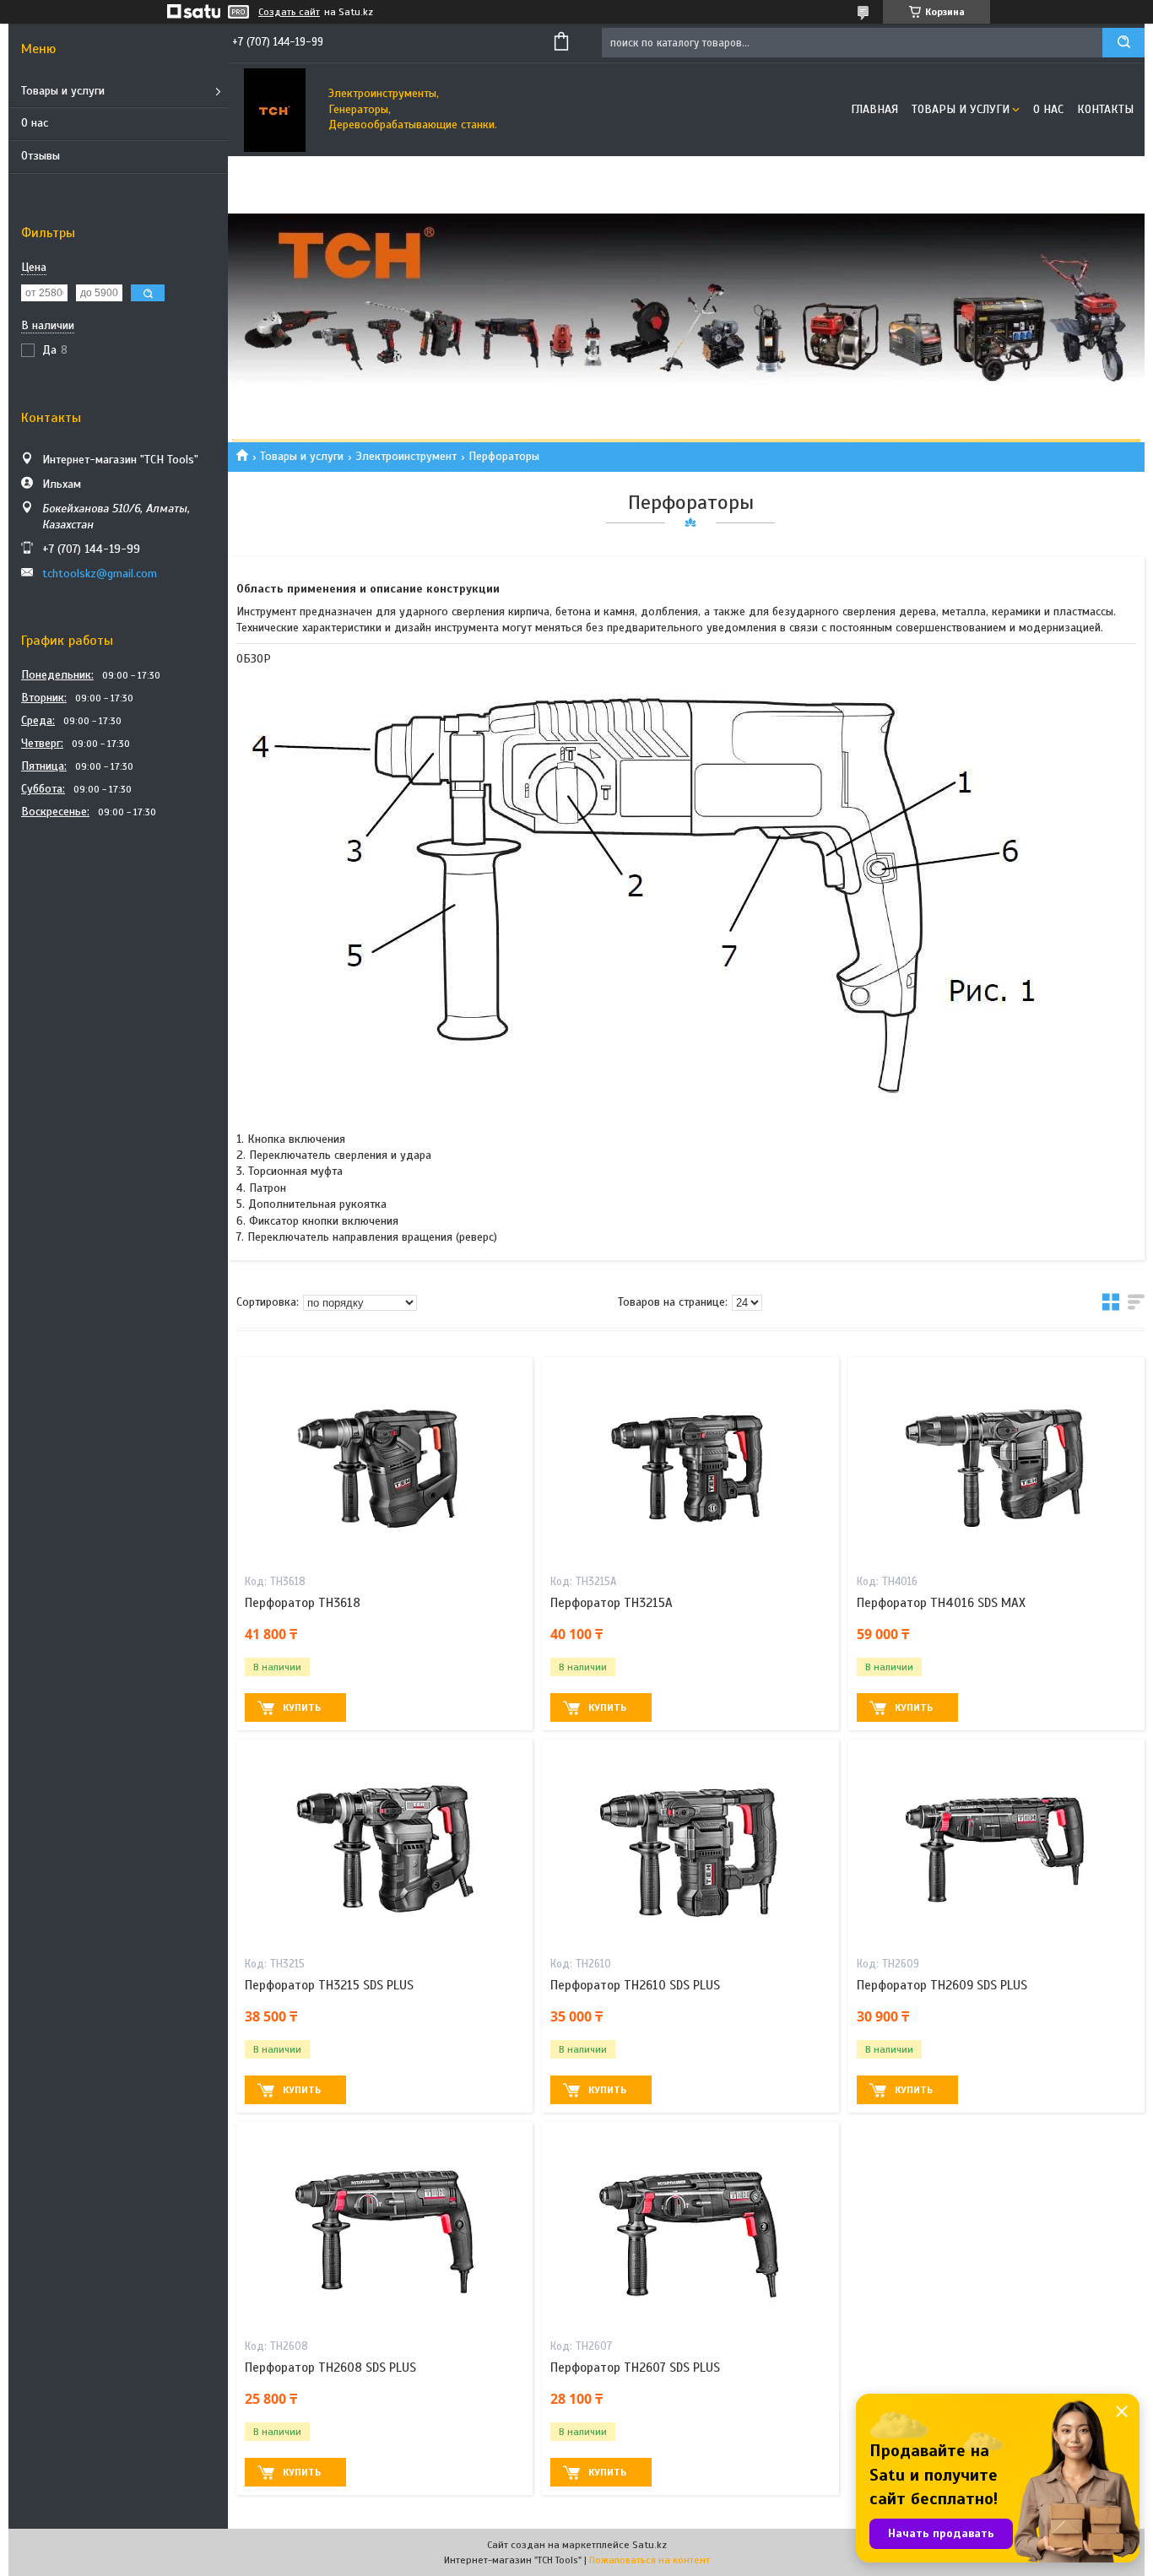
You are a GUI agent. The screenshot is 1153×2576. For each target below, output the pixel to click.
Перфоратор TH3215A (612, 1603)
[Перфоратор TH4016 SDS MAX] (996, 1463)
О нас (35, 123)
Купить (302, 1707)
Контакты (1105, 109)
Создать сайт (289, 12)
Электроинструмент (406, 456)
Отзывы (41, 156)
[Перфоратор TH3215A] (690, 1463)
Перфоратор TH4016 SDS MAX (941, 1603)
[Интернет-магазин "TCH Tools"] (274, 110)
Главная (874, 109)
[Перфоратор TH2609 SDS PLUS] (996, 1845)
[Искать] (1123, 43)
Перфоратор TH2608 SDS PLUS (330, 2368)
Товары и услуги (63, 91)
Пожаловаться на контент (650, 2560)
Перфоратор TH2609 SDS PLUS (942, 1985)
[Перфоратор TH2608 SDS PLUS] (384, 2227)
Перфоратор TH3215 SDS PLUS (329, 1985)
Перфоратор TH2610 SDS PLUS (635, 1985)
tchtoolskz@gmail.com (100, 574)
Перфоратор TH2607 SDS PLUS (635, 2368)
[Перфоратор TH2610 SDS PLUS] (690, 1845)
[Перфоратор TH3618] (384, 1463)
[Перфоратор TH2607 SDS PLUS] (690, 2227)
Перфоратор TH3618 (303, 1603)
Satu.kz (650, 2545)
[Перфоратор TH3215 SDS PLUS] (384, 1845)
